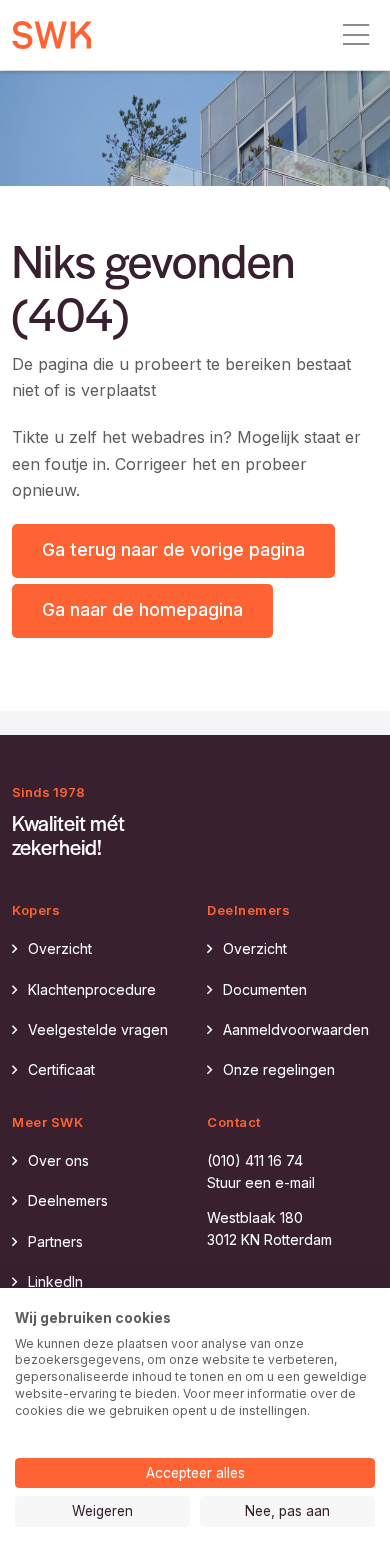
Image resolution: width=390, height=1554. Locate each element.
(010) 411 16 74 (255, 1160)
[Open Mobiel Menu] (356, 35)
